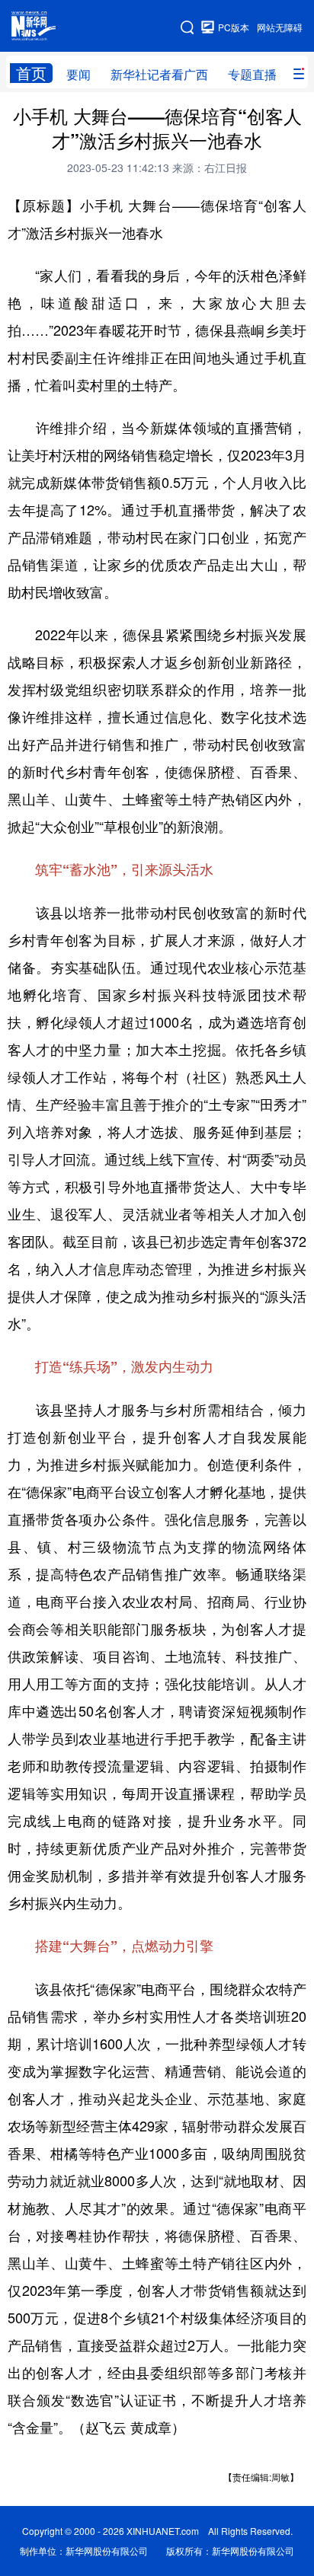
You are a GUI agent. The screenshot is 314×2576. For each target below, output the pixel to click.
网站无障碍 (280, 27)
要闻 (78, 74)
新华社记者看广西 (159, 74)
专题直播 (252, 74)
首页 (31, 73)
